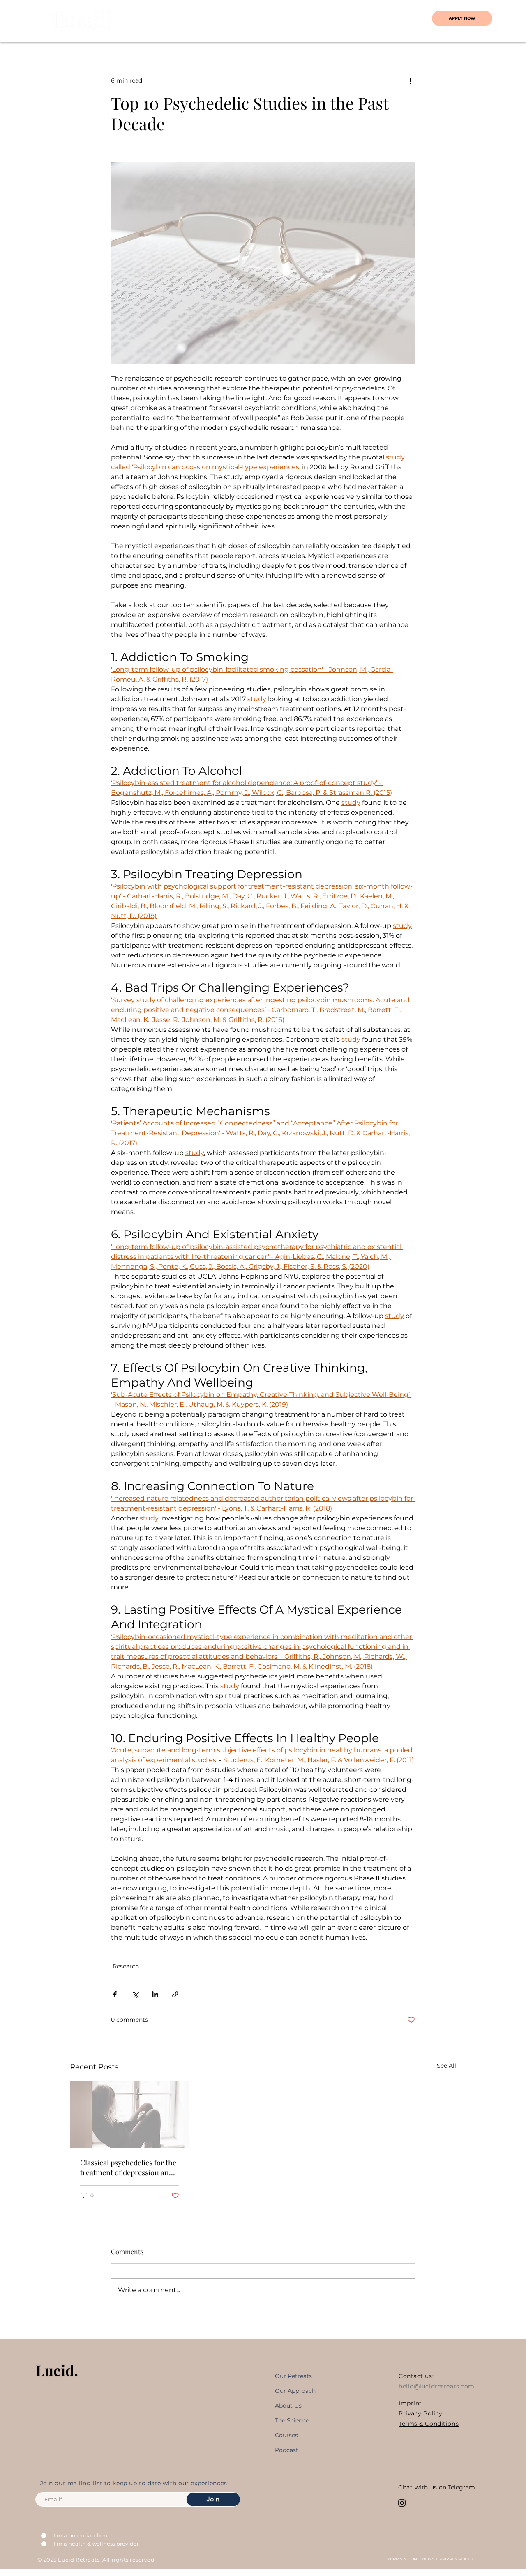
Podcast (287, 2450)
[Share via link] (175, 1994)
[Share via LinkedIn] (155, 1994)
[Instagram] (402, 2503)
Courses (286, 2435)
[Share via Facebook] (115, 1994)
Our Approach (295, 2391)
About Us (288, 2406)
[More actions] (410, 80)
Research (126, 1966)
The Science (292, 2420)
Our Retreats (293, 2376)
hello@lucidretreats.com (437, 2386)
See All (446, 2066)
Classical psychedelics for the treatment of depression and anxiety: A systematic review (128, 2167)
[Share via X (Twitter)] (135, 1994)
